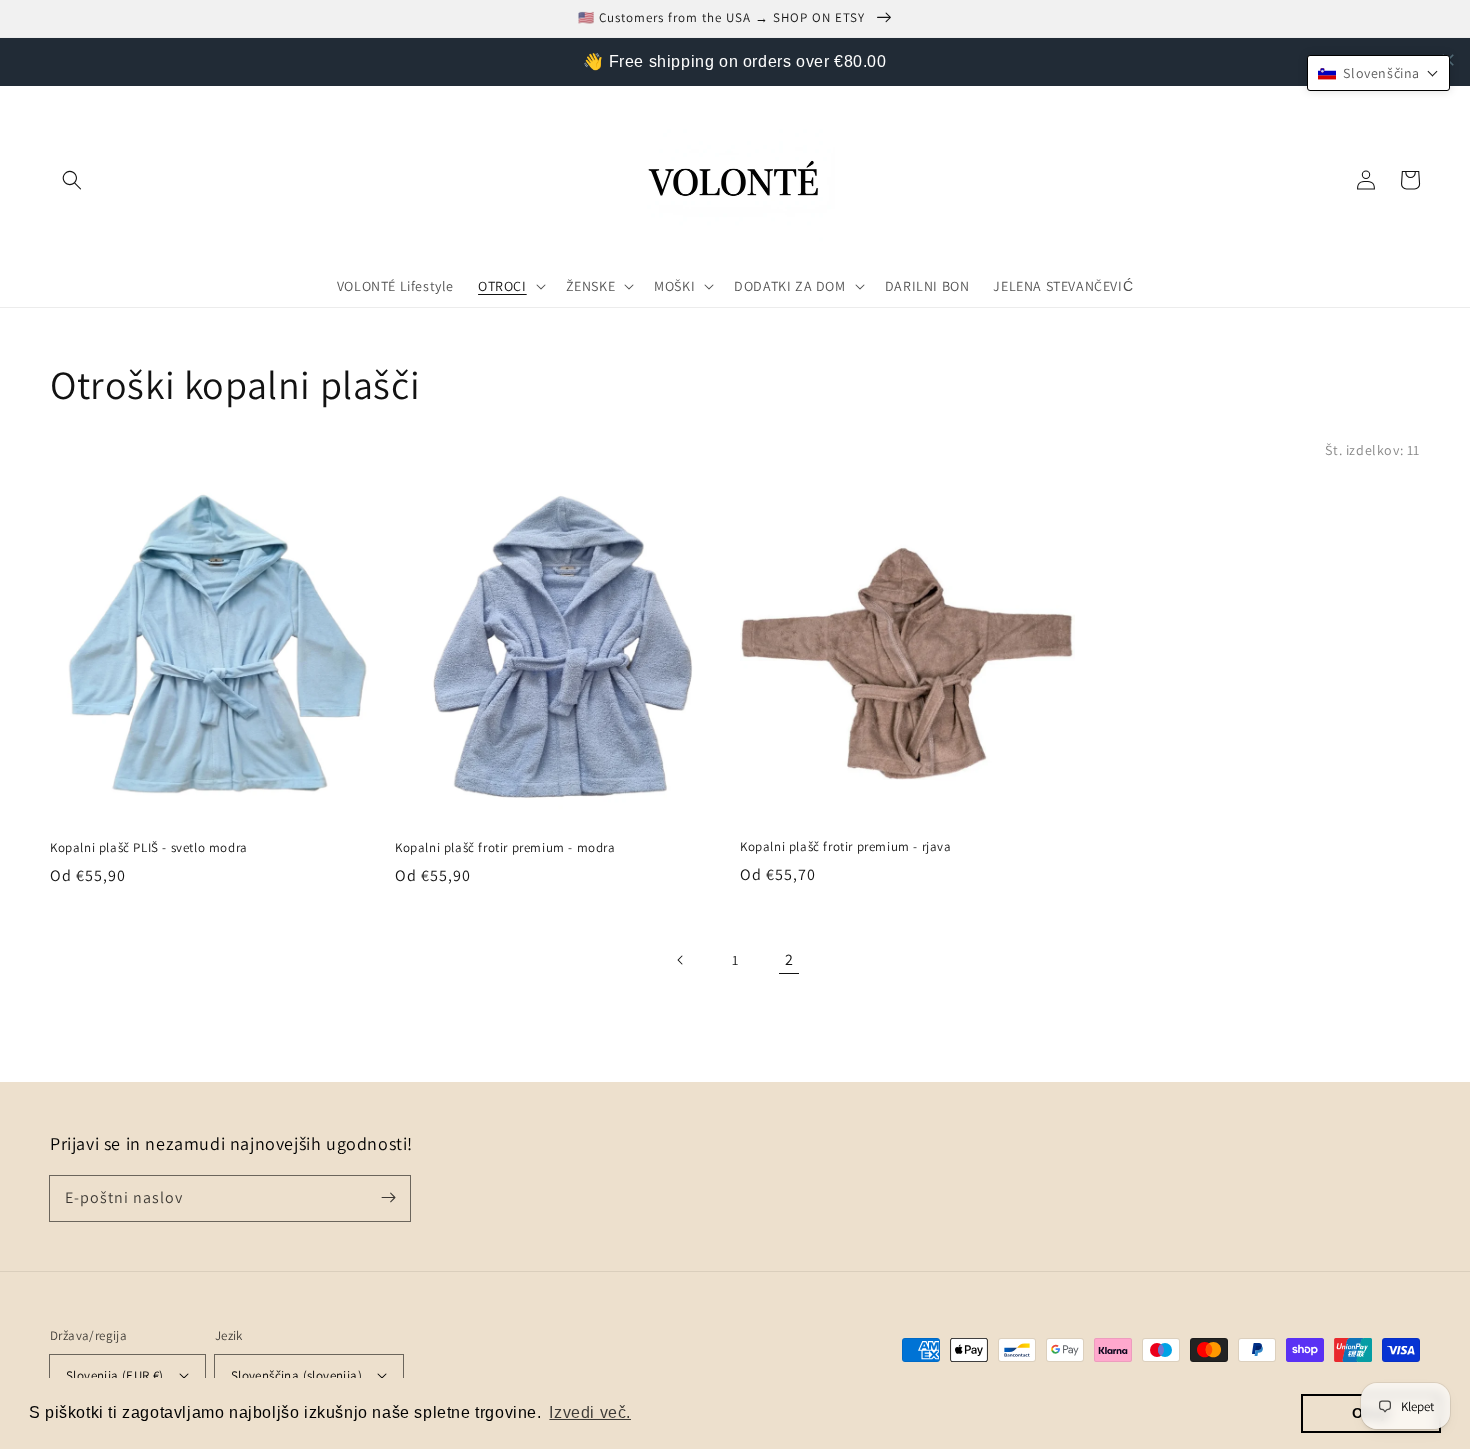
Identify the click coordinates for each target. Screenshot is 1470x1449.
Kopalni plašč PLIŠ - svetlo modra (149, 847)
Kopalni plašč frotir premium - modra (505, 847)
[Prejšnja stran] (681, 960)
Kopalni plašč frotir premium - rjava (846, 846)
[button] (72, 180)
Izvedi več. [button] (590, 1412)
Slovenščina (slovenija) (296, 1375)
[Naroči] (388, 1198)
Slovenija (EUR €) (115, 1375)
